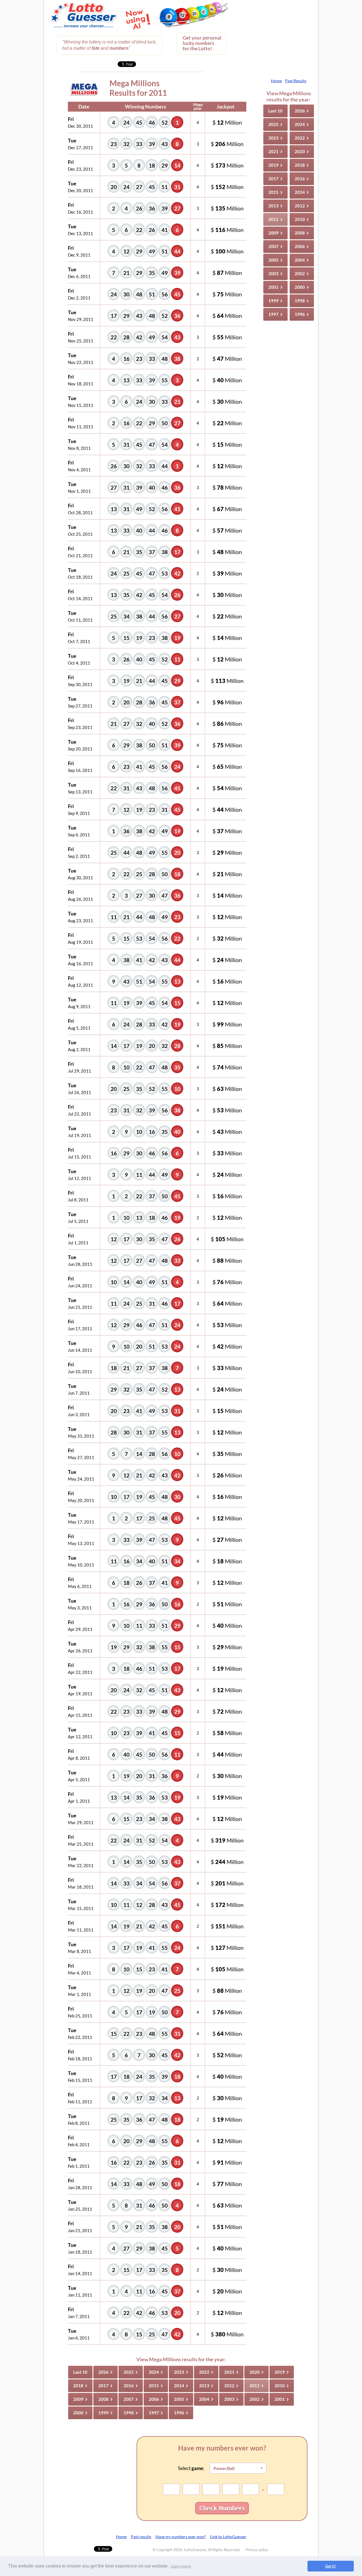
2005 (276, 260)
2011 (276, 219)
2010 (302, 219)
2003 (276, 274)
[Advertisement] (274, 37)
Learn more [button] (181, 2566)
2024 (302, 124)
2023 (276, 138)
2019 (276, 165)
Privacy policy (257, 2550)
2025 (276, 124)
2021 (276, 151)
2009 (276, 233)
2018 (302, 165)
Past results (141, 2537)
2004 (302, 260)
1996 (302, 314)
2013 (276, 206)
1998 (302, 301)
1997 (276, 314)
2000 (302, 287)
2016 (302, 179)
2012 (302, 206)
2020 (302, 151)
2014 (302, 192)
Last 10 (275, 111)
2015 (276, 192)
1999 (276, 301)
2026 (302, 111)
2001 (276, 287)
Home (276, 81)
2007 (276, 246)
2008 (302, 233)
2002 (302, 274)
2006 (302, 246)
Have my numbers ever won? (181, 2537)
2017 (276, 179)
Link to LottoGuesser (228, 2537)
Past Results (296, 81)
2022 (302, 138)
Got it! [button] (331, 2566)
